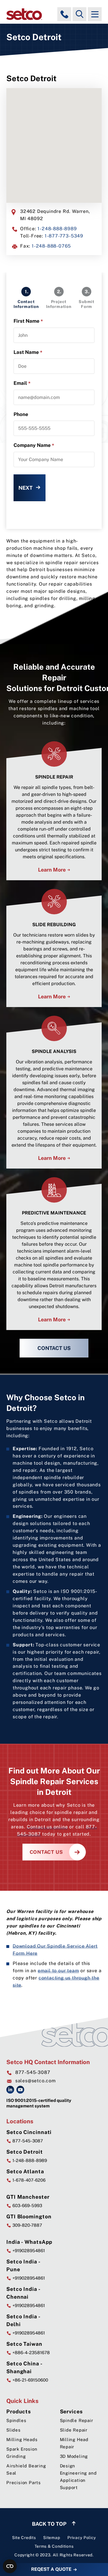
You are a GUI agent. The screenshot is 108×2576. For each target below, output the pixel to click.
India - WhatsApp (29, 2242)
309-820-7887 (27, 2225)
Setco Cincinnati (29, 2132)
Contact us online (47, 1827)
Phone (21, 414)
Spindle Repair (77, 2420)
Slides (14, 2430)
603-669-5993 (27, 2206)
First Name (28, 321)
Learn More (52, 870)
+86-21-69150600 (30, 2380)
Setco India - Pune (23, 2265)
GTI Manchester (28, 2197)
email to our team (58, 1970)
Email (22, 383)
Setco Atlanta (25, 2171)
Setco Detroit (25, 2152)
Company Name (34, 445)
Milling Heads (22, 2440)
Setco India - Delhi (23, 2320)
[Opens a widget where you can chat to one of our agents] (69, 2543)
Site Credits (24, 2538)
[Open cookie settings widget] (10, 2566)
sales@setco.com (36, 2081)
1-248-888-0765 (51, 246)
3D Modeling (74, 2456)
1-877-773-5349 (64, 236)
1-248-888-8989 (57, 229)
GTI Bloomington (29, 2216)
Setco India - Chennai (23, 2293)
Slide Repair (74, 2430)
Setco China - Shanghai (24, 2367)
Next (25, 488)
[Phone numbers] (64, 14)
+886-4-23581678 (31, 2353)
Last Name (28, 352)
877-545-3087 (33, 2072)
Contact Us (54, 1348)
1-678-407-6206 (28, 2180)
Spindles (16, 2420)
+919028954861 (28, 2251)
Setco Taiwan (24, 2344)
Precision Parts (24, 2483)
